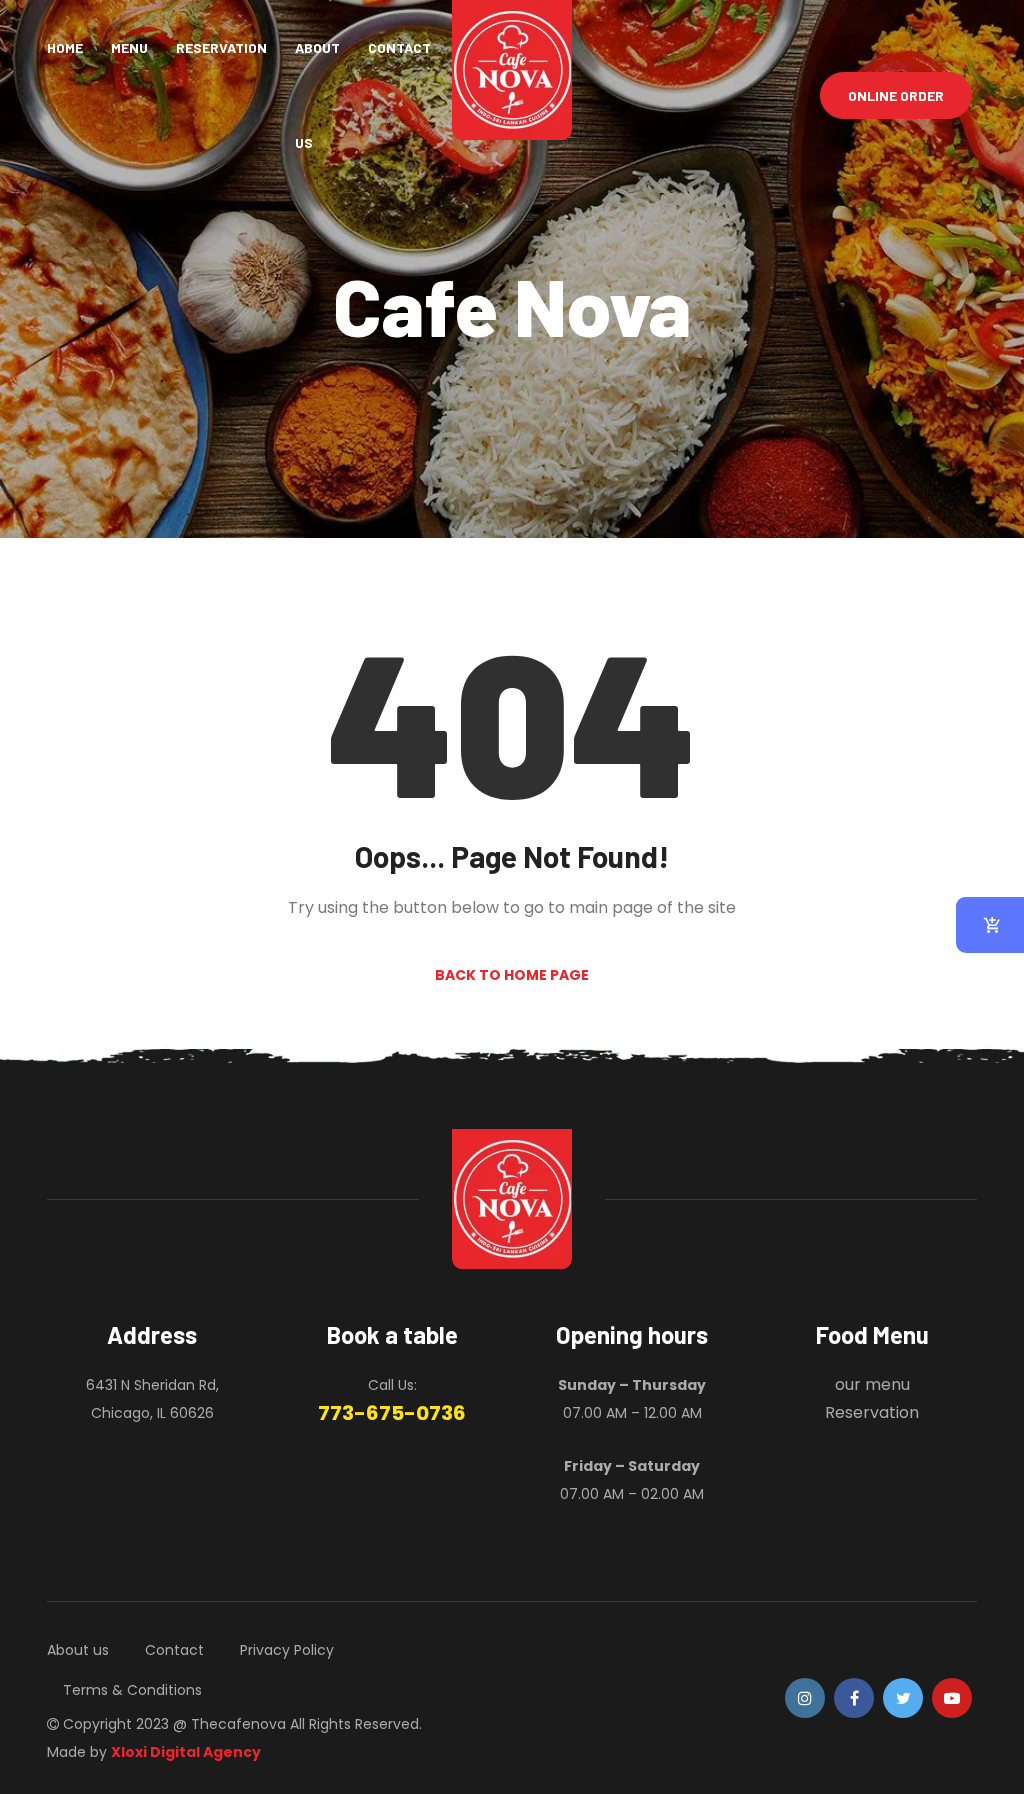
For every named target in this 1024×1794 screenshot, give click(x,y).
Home (65, 47)
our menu (872, 1384)
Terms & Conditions (132, 1690)
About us (317, 95)
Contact (399, 47)
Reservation (221, 47)
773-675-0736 (392, 1413)
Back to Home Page (512, 975)
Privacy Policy (287, 1650)
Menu (129, 47)
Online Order (896, 95)
